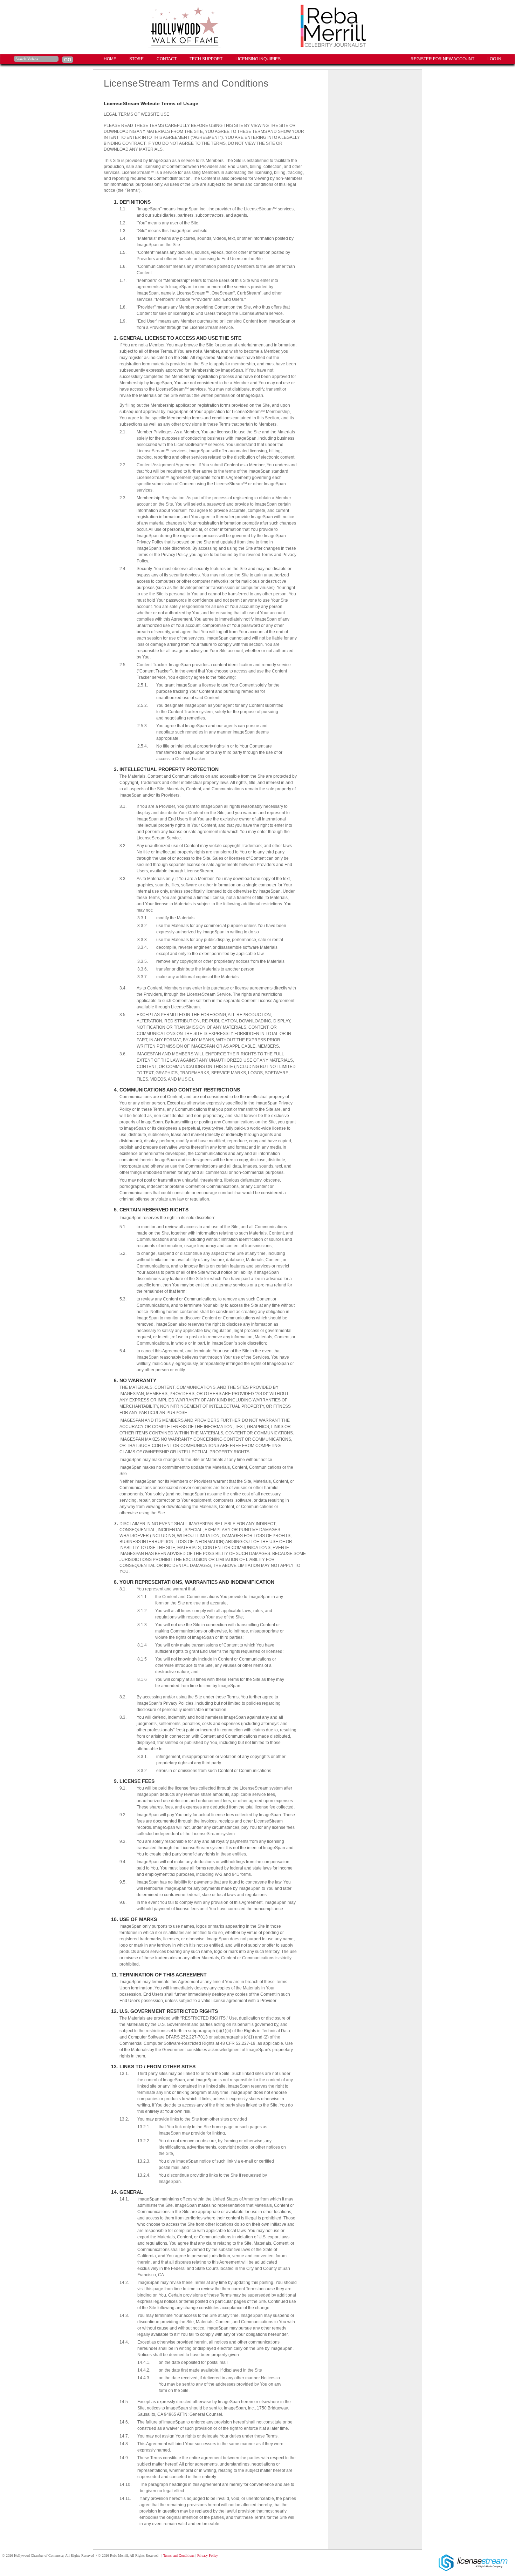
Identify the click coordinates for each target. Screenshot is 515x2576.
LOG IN (494, 59)
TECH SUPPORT (206, 59)
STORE (136, 59)
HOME (110, 59)
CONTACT (167, 59)
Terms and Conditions (179, 2555)
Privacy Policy (208, 2555)
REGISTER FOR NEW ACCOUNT (442, 59)
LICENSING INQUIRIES (258, 59)
